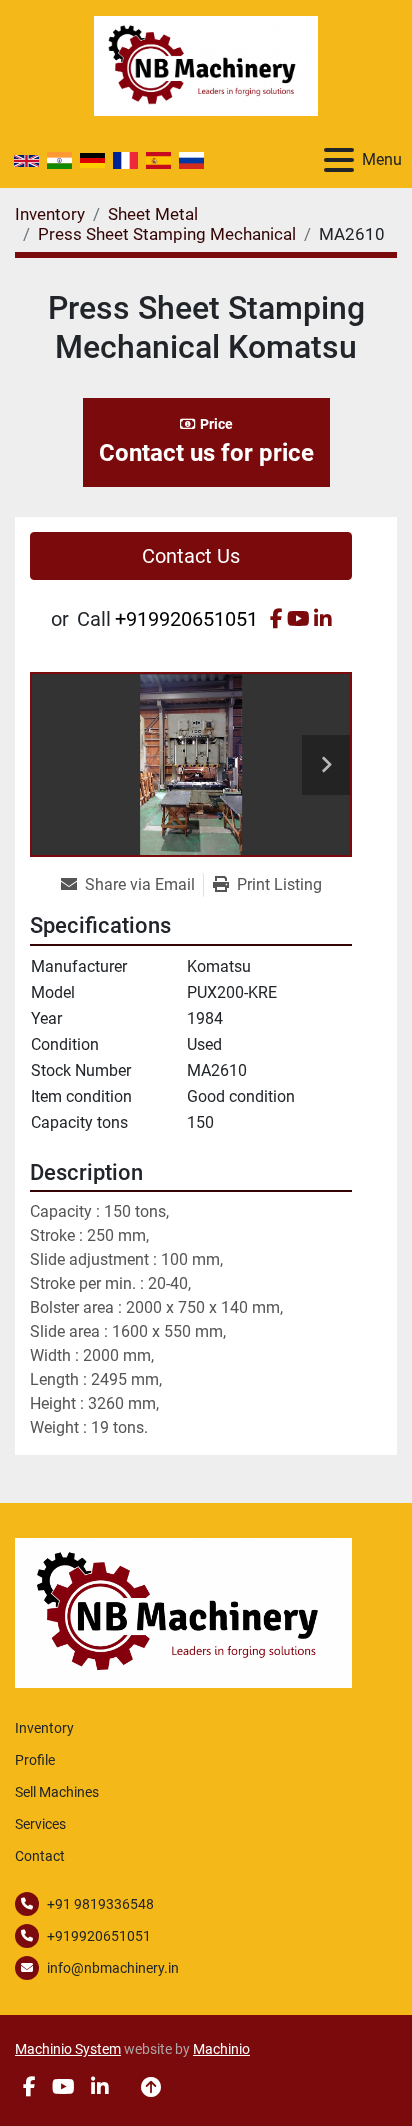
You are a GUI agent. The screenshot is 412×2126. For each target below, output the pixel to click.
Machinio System (68, 2049)
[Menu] (339, 160)
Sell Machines (57, 1792)
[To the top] (151, 2087)
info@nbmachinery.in (113, 1968)
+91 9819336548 (100, 1904)
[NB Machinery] (183, 1611)
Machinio (221, 2049)
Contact (40, 1856)
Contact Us (191, 556)
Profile (35, 1760)
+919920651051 (186, 619)
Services (40, 1824)
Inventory (44, 1728)
